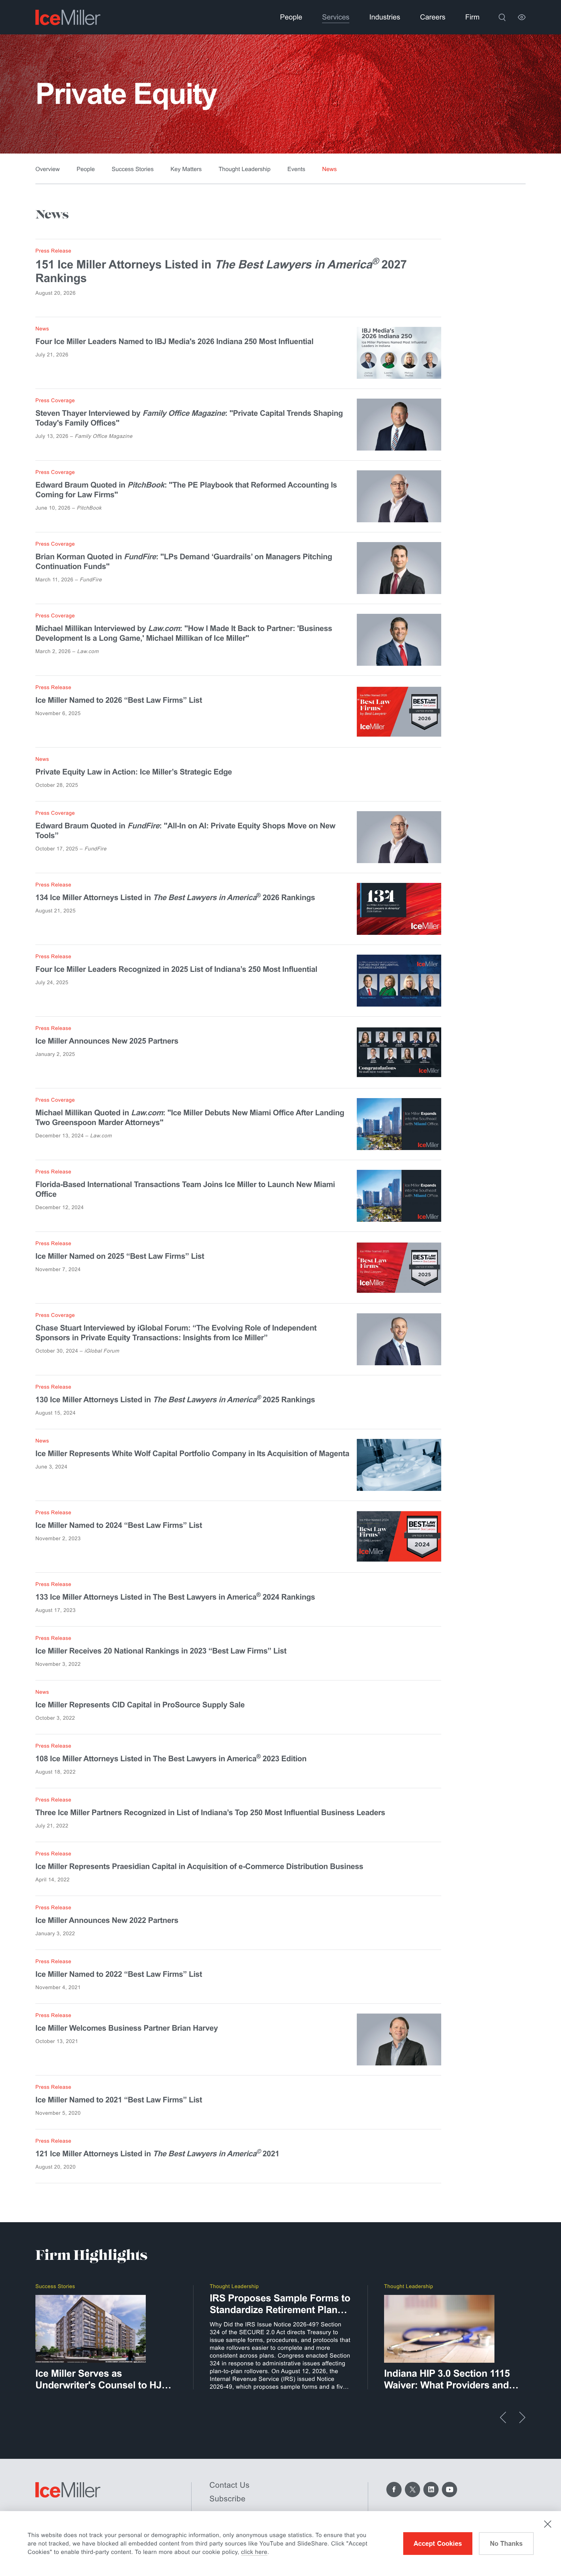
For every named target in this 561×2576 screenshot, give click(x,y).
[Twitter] (412, 2489)
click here (254, 2552)
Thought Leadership (244, 169)
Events (296, 169)
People (86, 169)
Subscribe (227, 2499)
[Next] (522, 2417)
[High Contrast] (522, 17)
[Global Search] (502, 17)
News (329, 169)
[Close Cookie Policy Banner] (548, 2524)
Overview (48, 169)
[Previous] (503, 2417)
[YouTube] (449, 2489)
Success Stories (133, 169)
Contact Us (230, 2485)
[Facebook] (394, 2489)
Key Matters (186, 169)
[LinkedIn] (431, 2489)
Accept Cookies (438, 2544)
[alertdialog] (280, 2544)
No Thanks (506, 2544)
